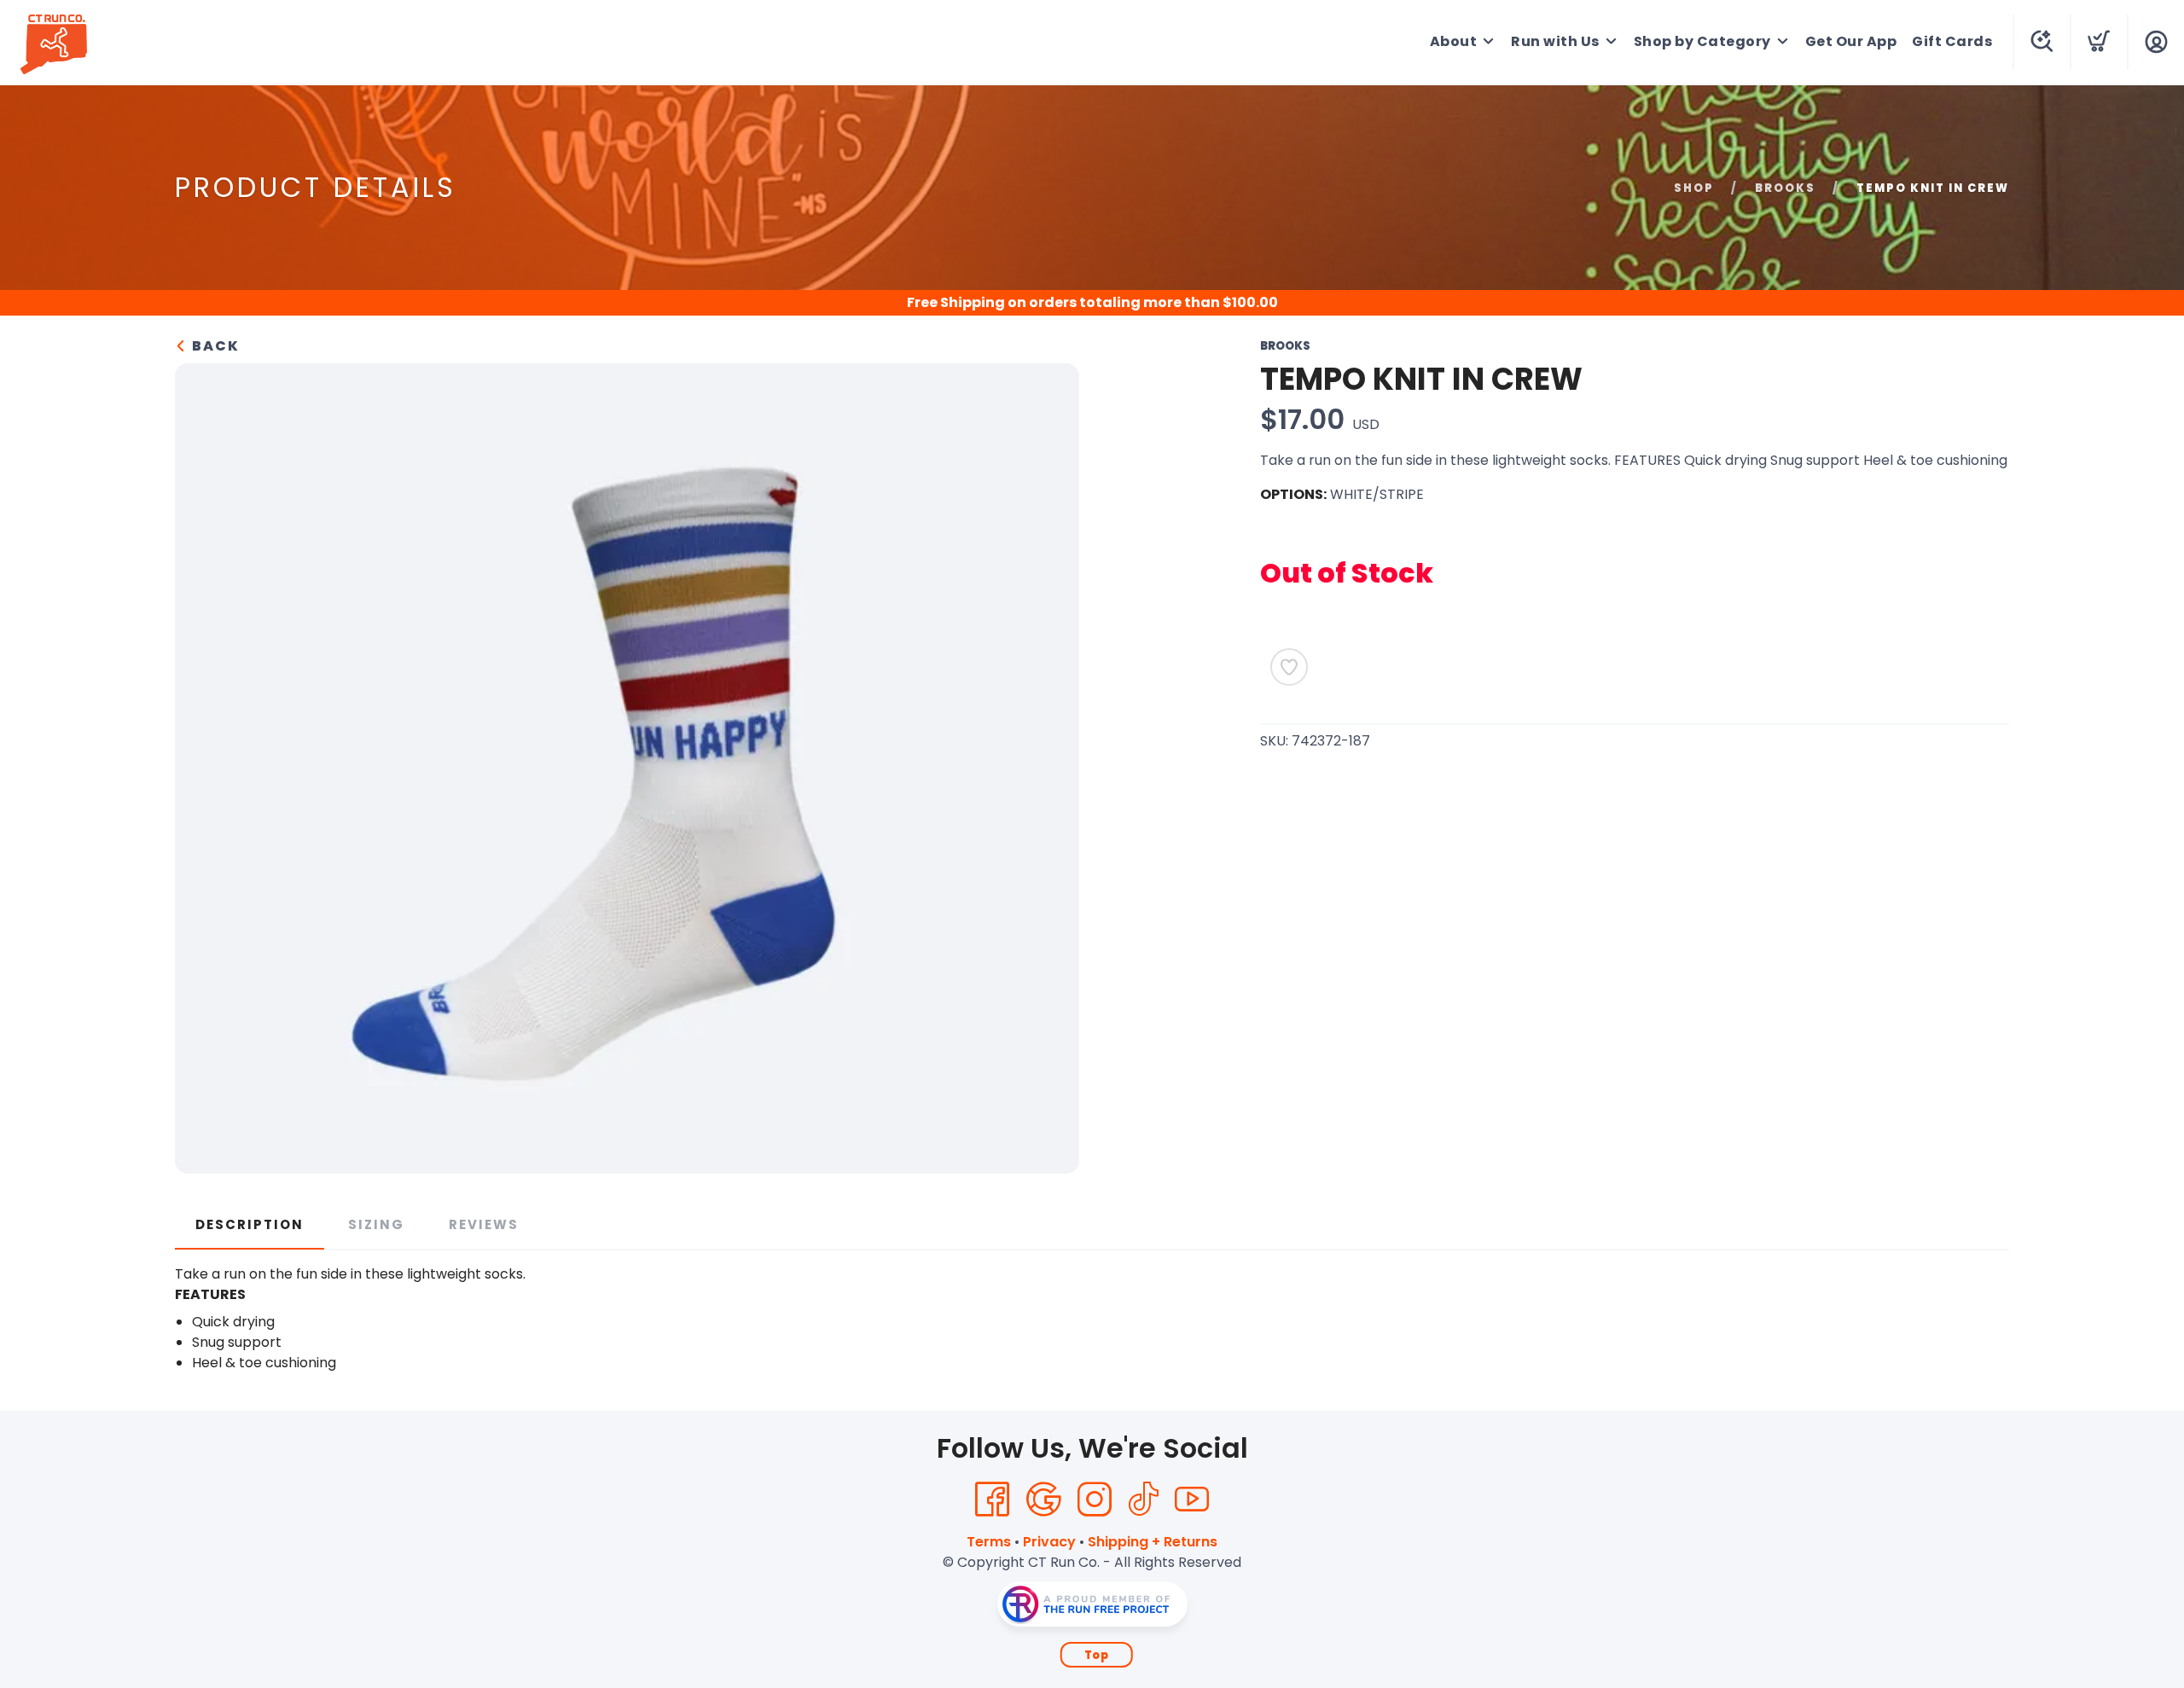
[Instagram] (1095, 1499)
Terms (989, 1542)
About (1454, 41)
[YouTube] (1192, 1499)
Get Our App (1851, 41)
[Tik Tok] (1143, 1499)
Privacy (1049, 1542)
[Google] (1043, 1499)
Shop (1694, 188)
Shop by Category (1702, 41)
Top (1097, 1655)
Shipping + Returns (1153, 1542)
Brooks (1785, 188)
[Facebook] (992, 1499)
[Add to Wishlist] (1289, 667)
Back (214, 346)
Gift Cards (1952, 41)
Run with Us (1555, 41)
